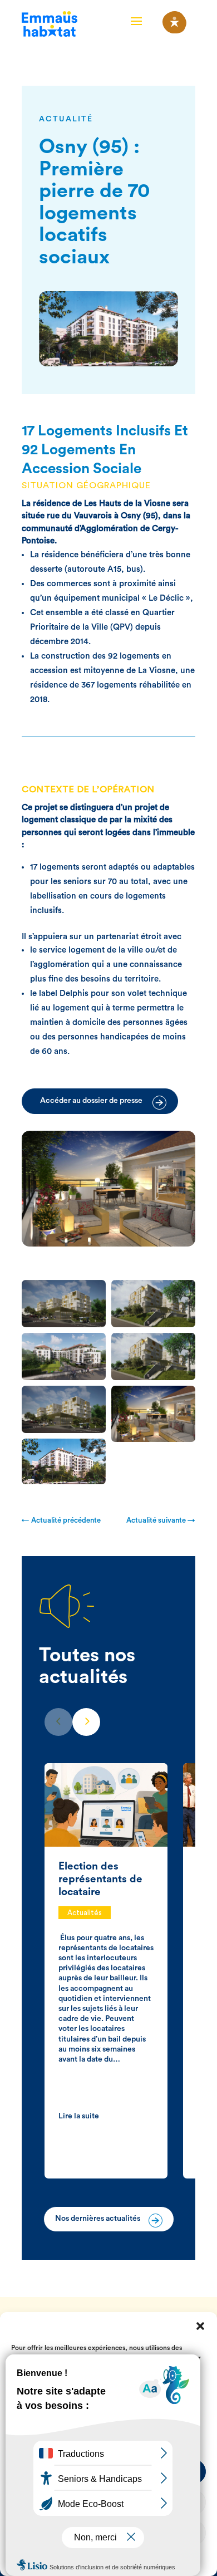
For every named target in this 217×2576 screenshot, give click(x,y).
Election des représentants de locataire (100, 1879)
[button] (200, 2326)
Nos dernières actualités (98, 2219)
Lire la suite (79, 2116)
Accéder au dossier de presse (91, 1101)
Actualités (85, 1913)
